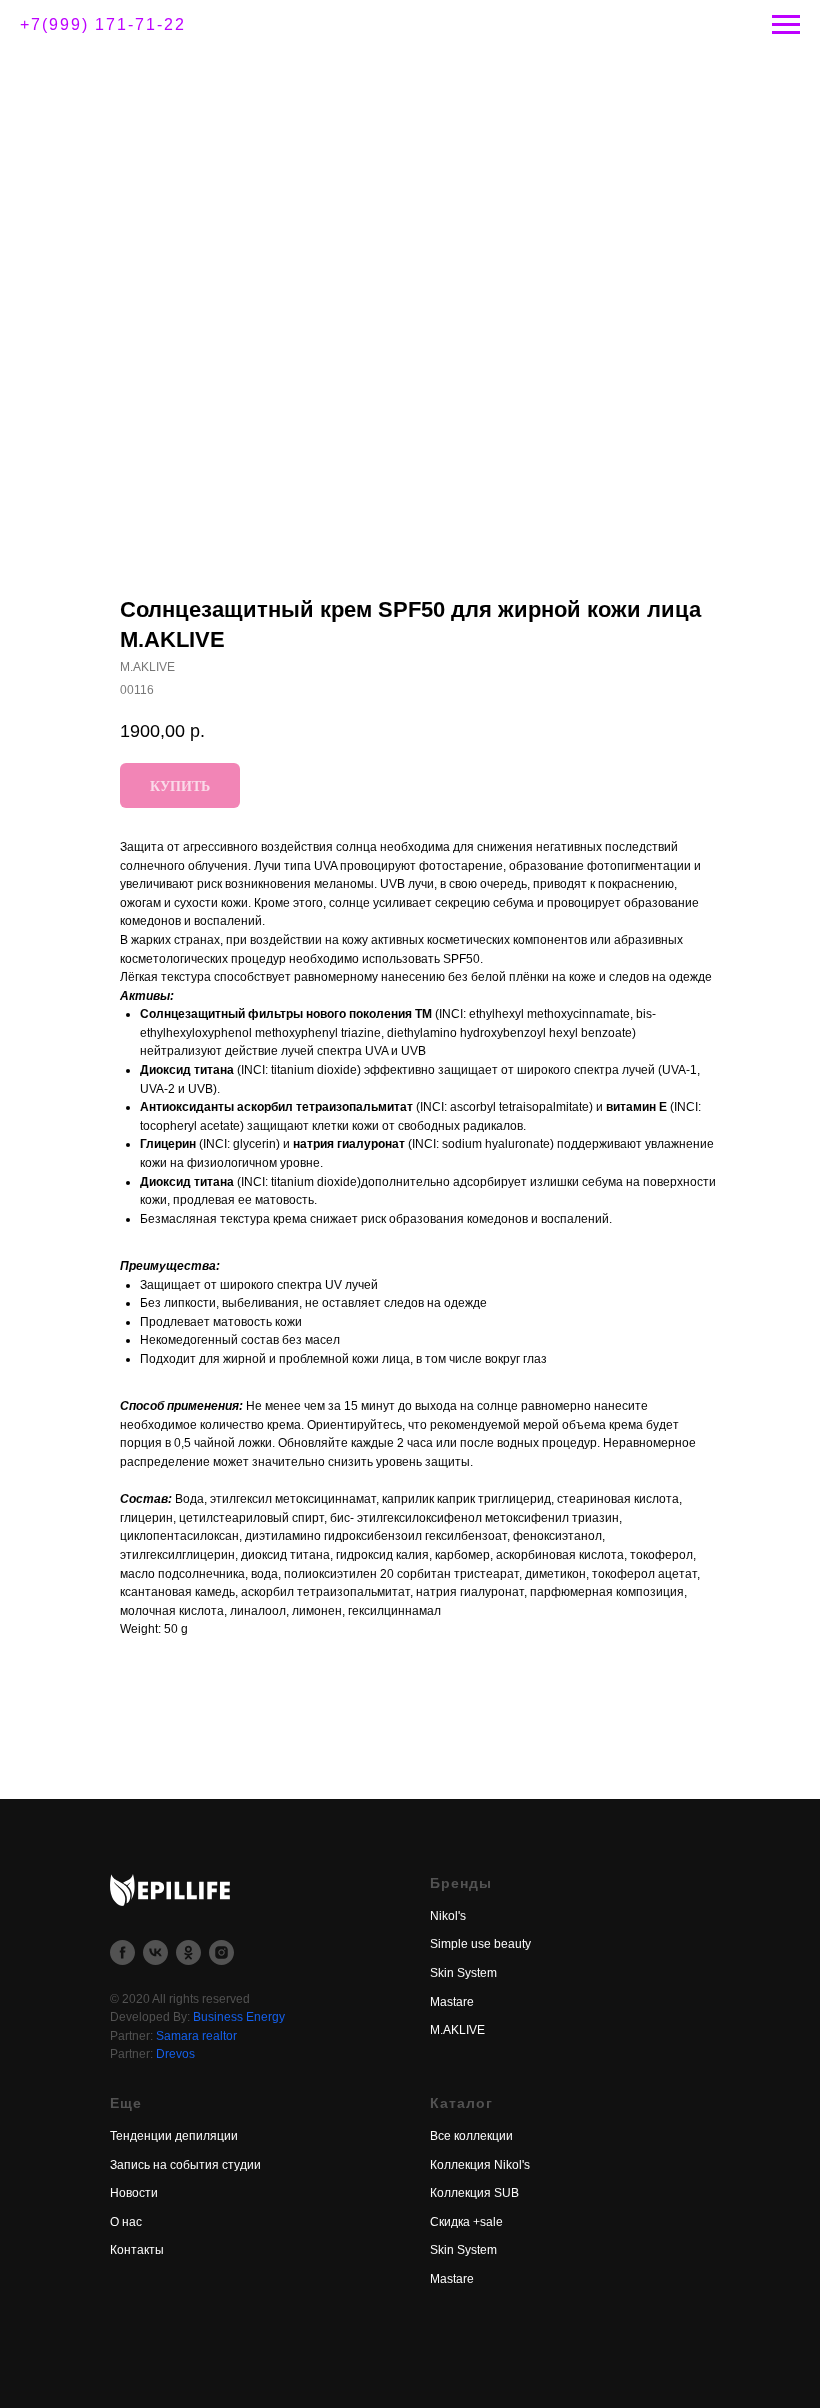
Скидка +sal (463, 2222)
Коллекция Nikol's (480, 2165)
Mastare (452, 2002)
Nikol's (448, 1916)
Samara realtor (196, 2036)
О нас (126, 2222)
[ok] (188, 1952)
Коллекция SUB (474, 2193)
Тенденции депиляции (174, 2136)
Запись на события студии (185, 2165)
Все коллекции (471, 2136)
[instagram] (221, 1952)
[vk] (155, 1952)
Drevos (175, 2054)
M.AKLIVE (457, 2030)
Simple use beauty (480, 1944)
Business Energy (239, 2017)
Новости (134, 2193)
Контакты (137, 2250)
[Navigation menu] (786, 25)
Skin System (463, 1973)
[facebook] (122, 1952)
